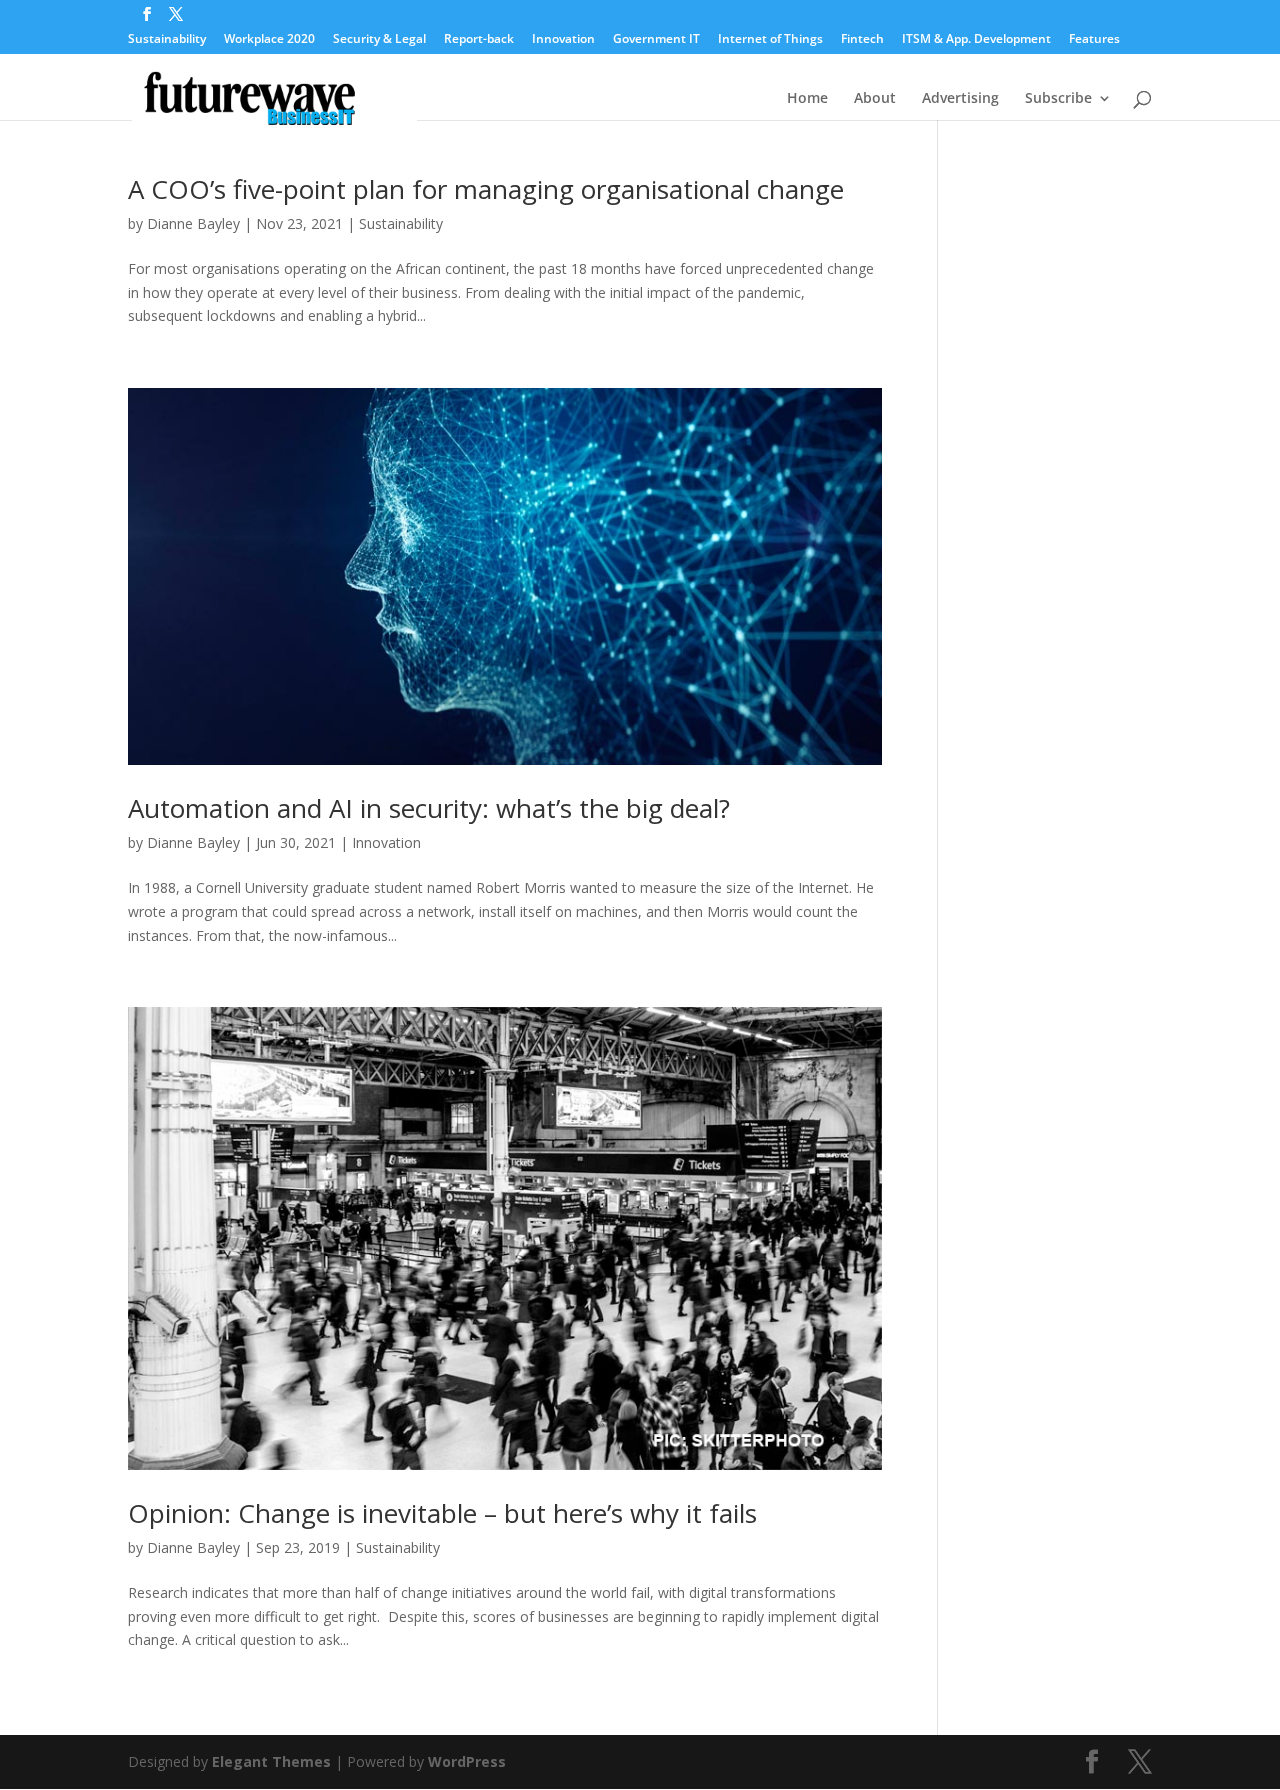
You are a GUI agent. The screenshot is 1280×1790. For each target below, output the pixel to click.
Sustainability (167, 40)
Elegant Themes (271, 1761)
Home (807, 99)
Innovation (563, 40)
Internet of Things (770, 40)
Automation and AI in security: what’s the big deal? (429, 808)
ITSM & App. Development (976, 40)
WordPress (467, 1761)
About (875, 99)
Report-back (479, 40)
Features (1094, 40)
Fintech (862, 40)
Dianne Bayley (193, 223)
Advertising (960, 99)
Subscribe (1058, 99)
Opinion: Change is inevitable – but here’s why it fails (442, 1513)
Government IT (656, 40)
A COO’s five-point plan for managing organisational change (486, 189)
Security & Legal (379, 40)
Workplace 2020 (269, 40)
